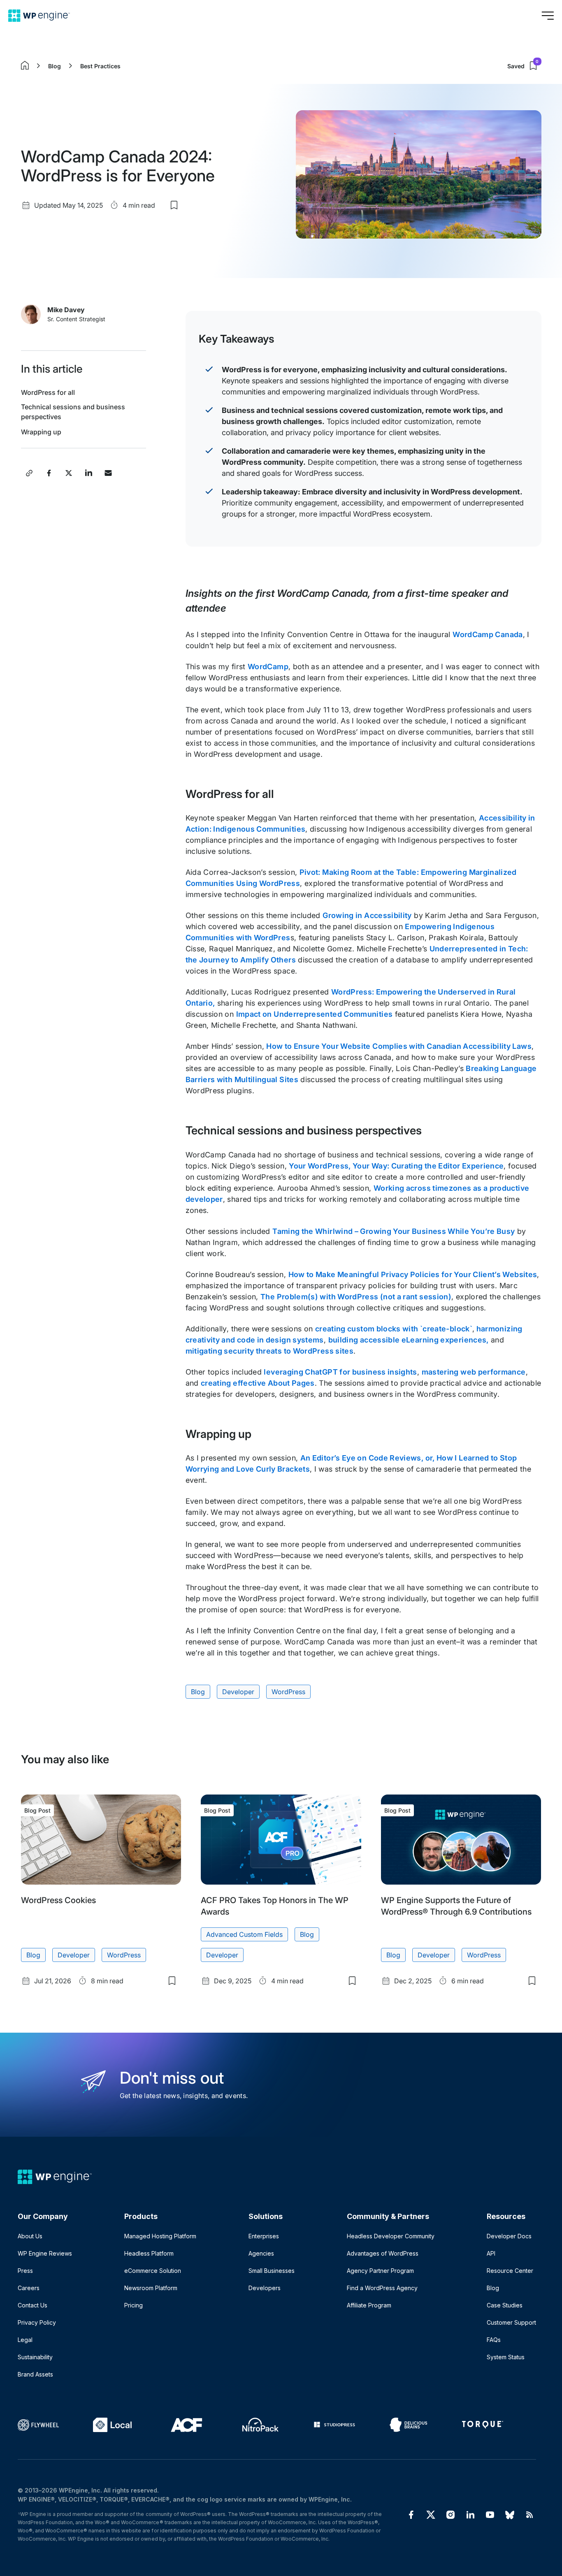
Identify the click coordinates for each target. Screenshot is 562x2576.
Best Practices (100, 66)
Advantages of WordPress (383, 2253)
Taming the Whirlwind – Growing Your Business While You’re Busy (394, 1231)
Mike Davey (66, 310)
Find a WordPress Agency (382, 2288)
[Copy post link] (29, 473)
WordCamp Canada (488, 634)
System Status (506, 2357)
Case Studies (505, 2305)
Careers (29, 2288)
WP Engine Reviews (45, 2253)
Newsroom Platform (151, 2288)
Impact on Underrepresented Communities (315, 1014)
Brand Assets (35, 2374)
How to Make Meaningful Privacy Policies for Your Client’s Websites (413, 1274)
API (491, 2253)
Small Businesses (272, 2271)
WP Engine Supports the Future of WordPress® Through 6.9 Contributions (456, 1906)
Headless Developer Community (391, 2236)
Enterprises (264, 2236)
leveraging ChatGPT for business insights (340, 1372)
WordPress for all (48, 392)
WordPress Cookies (58, 1900)
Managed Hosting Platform (160, 2236)
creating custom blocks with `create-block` (394, 1329)
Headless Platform (149, 2253)
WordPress (288, 1692)
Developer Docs (509, 2236)
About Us (30, 2236)
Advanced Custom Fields (244, 1934)
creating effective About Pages (258, 1383)
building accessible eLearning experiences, (409, 1340)
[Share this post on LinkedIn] (88, 473)
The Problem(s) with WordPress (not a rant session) (356, 1297)
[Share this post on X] (69, 473)
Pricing (134, 2305)
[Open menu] (548, 16)
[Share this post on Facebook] (49, 473)
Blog (55, 66)
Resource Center (510, 2271)
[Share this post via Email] (108, 473)
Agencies (261, 2253)
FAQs (494, 2340)
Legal (25, 2340)
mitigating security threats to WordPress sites (270, 1351)
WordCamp (268, 667)
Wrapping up (41, 432)
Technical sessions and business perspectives (73, 412)
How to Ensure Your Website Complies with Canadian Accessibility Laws (399, 1046)
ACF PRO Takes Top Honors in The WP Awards (275, 1906)
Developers (265, 2288)
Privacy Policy (37, 2322)
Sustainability (35, 2357)
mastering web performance (474, 1372)
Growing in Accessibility (367, 915)
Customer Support (511, 2322)
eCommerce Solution (153, 2271)
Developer (238, 1692)
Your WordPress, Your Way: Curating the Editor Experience (396, 1166)
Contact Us (33, 2305)
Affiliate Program (369, 2305)
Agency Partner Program (380, 2271)
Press (25, 2271)
